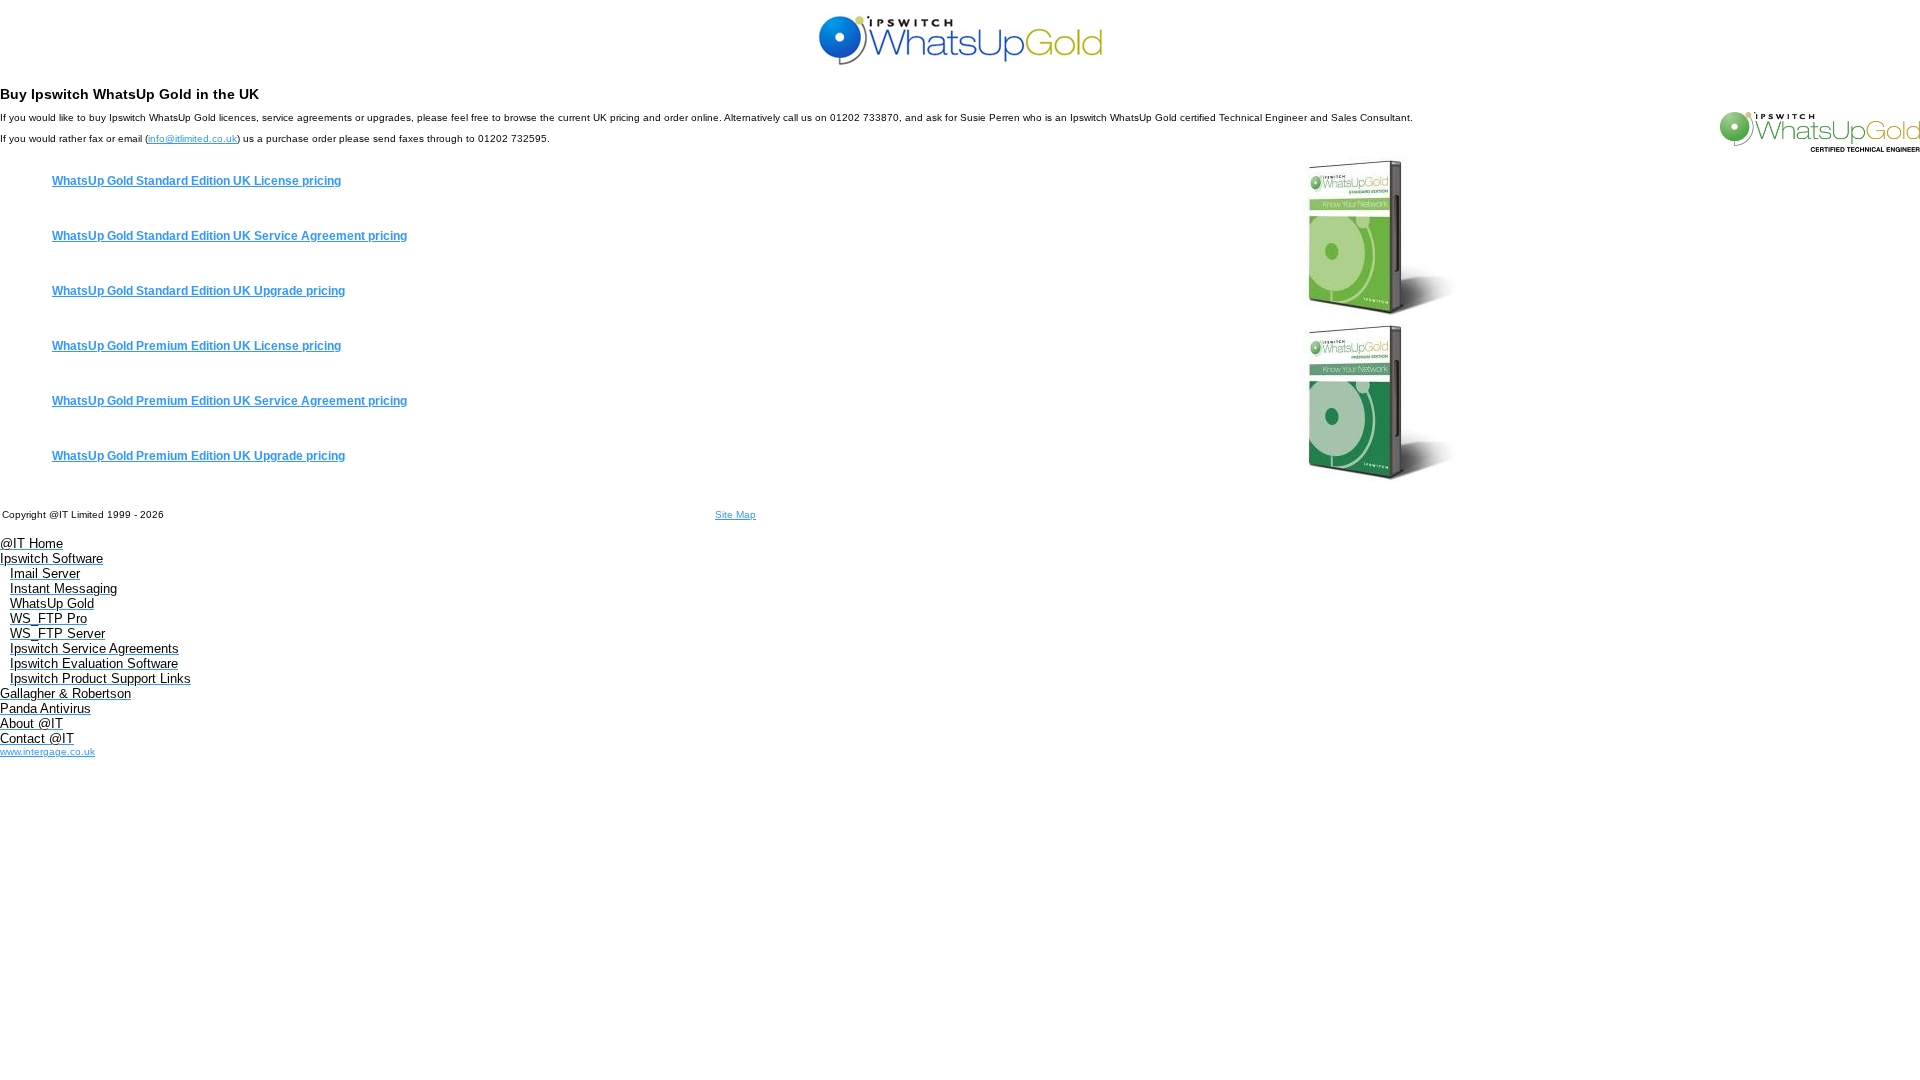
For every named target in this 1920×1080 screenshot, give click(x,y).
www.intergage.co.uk (47, 751)
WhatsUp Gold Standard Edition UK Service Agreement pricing (229, 236)
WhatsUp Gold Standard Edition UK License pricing (196, 181)
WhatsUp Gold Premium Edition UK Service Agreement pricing (229, 401)
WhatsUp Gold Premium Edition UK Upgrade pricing (198, 456)
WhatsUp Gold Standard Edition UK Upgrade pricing (198, 291)
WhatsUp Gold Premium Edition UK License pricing (196, 346)
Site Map (735, 514)
